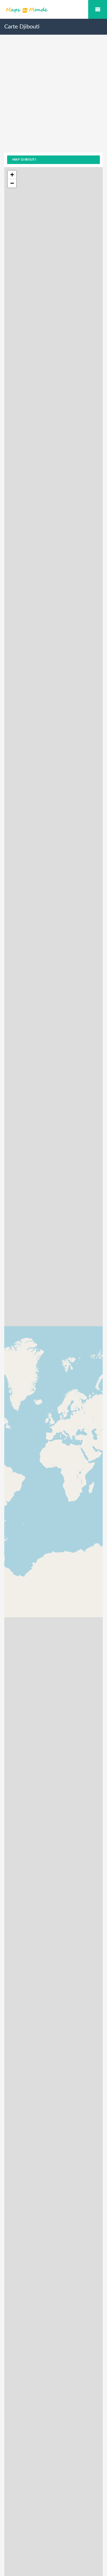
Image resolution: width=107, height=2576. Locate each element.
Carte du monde (98, 9)
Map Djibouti (24, 160)
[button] (12, 175)
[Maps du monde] (53, 10)
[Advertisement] (53, 99)
